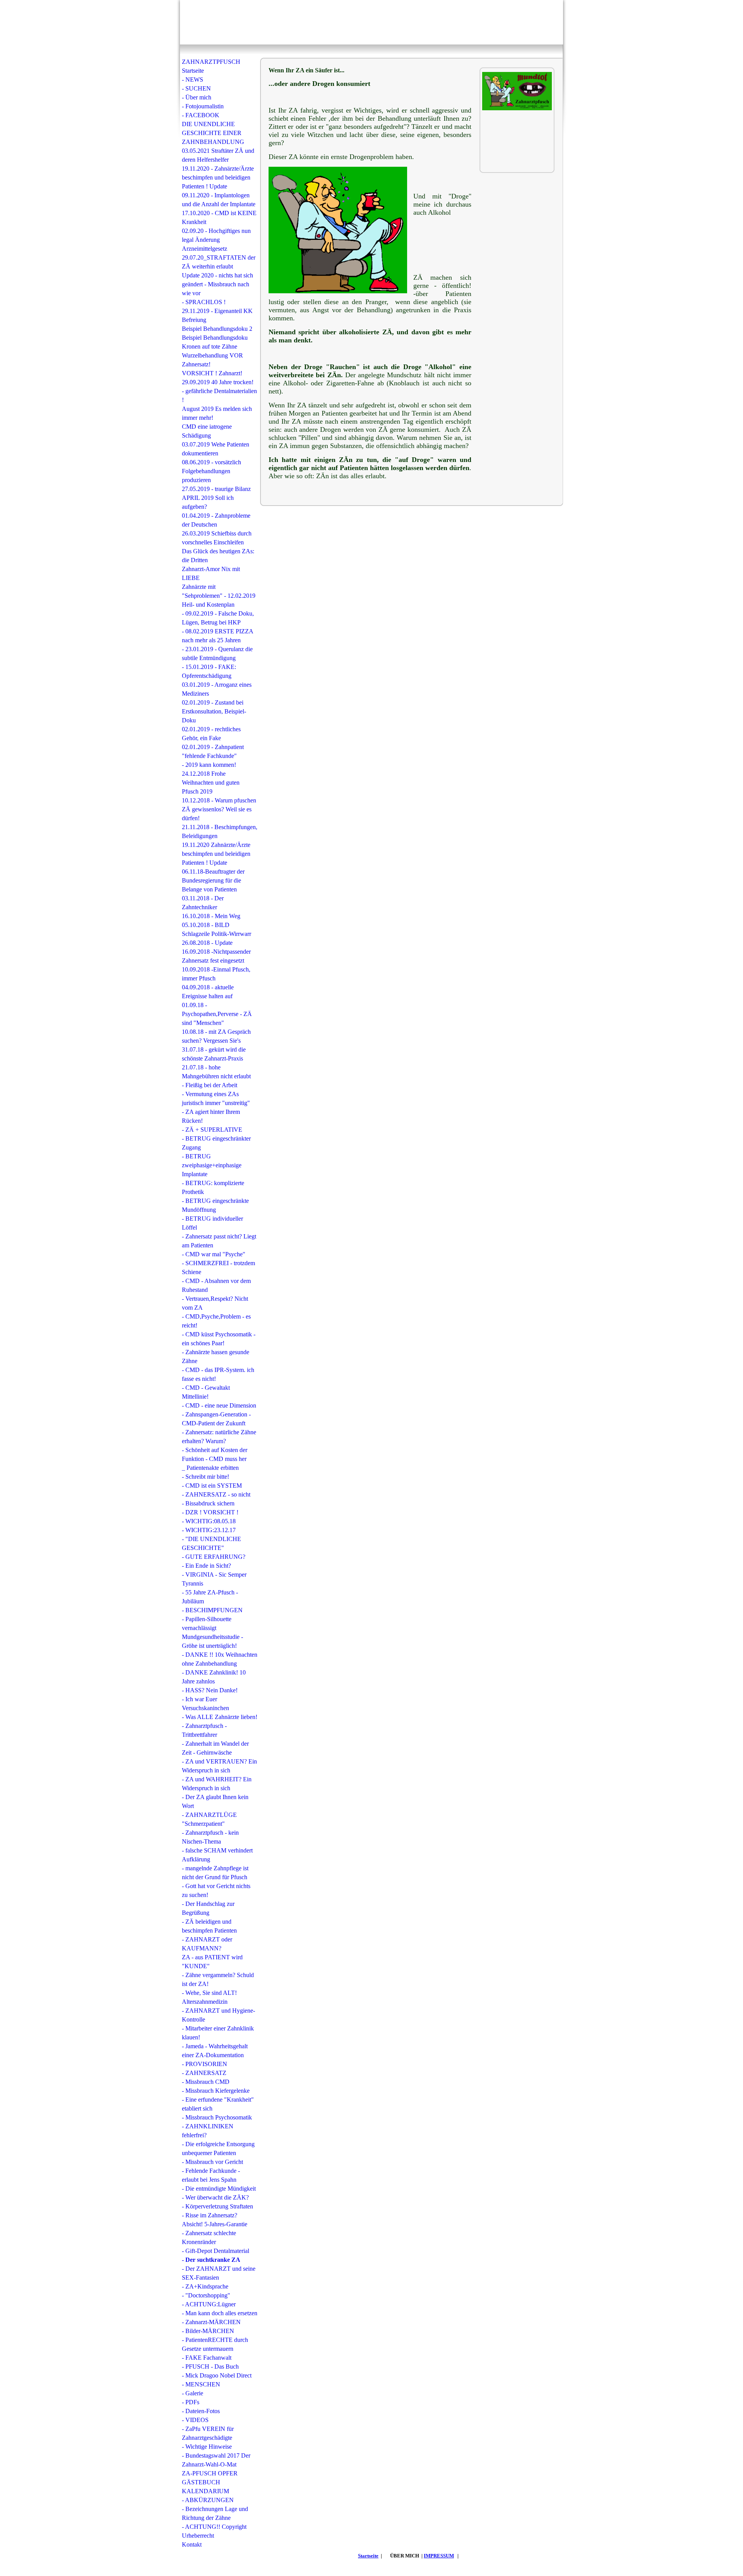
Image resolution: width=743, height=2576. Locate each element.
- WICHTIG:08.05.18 (209, 1521)
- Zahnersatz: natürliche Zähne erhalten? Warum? (219, 1437)
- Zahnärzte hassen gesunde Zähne (216, 1356)
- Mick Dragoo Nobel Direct (217, 2375)
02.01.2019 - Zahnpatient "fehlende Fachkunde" (213, 751)
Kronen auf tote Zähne (210, 346)
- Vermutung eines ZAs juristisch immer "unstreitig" (216, 1098)
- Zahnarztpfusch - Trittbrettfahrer (204, 1730)
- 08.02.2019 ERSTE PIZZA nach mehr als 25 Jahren (217, 636)
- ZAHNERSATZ (204, 2073)
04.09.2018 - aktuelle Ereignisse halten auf (208, 992)
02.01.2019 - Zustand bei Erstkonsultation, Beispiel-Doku (214, 711)
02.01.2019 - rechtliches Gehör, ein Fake (211, 734)
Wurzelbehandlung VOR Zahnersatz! (212, 360)
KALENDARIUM (205, 2491)
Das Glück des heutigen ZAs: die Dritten (218, 556)
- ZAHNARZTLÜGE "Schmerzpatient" (209, 1819)
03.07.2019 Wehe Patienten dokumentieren (216, 449)
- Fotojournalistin (203, 106)
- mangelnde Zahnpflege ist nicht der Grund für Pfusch (215, 1873)
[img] (371, 22)
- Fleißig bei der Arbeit (210, 1085)
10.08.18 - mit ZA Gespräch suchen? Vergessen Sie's (216, 1036)
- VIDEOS (195, 2420)
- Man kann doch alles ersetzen (220, 2313)
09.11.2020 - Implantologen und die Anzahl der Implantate (219, 200)
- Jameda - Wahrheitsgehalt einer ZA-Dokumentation (215, 2051)
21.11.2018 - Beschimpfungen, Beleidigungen (220, 831)
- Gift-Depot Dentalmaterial (216, 2251)
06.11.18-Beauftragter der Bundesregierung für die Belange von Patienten (213, 880)
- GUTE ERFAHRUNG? (214, 1557)
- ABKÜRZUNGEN (208, 2500)
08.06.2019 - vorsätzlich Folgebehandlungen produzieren (211, 471)
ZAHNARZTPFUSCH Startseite (211, 66)
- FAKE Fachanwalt (207, 2358)
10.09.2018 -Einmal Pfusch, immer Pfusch (216, 974)
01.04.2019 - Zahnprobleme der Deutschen (216, 520)
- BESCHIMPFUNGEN (212, 1610)
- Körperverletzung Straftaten (217, 2206)
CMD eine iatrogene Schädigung (207, 431)
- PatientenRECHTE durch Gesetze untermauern (215, 2344)
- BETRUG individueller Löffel (212, 1223)
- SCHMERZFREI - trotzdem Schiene (218, 1267)
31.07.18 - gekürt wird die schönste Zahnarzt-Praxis (214, 1054)
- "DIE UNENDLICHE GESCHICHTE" (211, 1543)
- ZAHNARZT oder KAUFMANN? (207, 1944)
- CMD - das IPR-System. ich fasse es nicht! (218, 1374)
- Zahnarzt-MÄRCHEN (211, 2322)
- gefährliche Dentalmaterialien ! (219, 395)
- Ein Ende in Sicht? (206, 1566)
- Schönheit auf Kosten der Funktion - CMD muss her (215, 1454)
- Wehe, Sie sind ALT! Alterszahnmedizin (209, 1997)
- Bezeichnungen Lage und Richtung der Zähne (215, 2513)
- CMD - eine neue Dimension (219, 1405)
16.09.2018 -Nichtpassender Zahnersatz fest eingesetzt (216, 956)
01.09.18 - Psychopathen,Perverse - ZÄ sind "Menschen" (217, 1014)
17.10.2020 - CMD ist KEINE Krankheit (219, 217)
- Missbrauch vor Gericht (212, 2162)
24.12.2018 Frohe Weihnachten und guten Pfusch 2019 (211, 783)
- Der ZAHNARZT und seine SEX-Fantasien (219, 2273)
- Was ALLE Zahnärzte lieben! (220, 1717)
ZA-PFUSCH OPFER (210, 2473)
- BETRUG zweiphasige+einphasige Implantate (212, 1165)
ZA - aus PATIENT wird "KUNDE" (212, 1962)
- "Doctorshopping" (206, 2295)
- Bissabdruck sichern (208, 1503)
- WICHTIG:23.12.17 (209, 1530)
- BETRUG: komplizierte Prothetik (213, 1187)
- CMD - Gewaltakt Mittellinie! (206, 1392)
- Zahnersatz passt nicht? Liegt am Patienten (219, 1241)
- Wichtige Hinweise (207, 2447)
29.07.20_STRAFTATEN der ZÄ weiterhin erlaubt (219, 262)
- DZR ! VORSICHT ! (210, 1512)
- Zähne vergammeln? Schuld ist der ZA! (218, 1979)
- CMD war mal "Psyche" (214, 1254)
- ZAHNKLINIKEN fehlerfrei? (208, 2131)
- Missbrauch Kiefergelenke (216, 2091)
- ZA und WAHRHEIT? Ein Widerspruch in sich (217, 1784)
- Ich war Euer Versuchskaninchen (205, 1704)
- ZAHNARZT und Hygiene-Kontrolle (218, 2015)
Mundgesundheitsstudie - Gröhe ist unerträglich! (212, 1641)
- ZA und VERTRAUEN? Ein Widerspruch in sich (219, 1766)
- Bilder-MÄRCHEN (208, 2331)
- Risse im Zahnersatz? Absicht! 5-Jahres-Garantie (215, 2220)
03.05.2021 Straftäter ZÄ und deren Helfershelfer (218, 155)
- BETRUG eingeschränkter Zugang (216, 1143)
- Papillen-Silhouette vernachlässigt (207, 1623)
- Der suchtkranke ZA (211, 2260)
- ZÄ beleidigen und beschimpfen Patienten (209, 1926)
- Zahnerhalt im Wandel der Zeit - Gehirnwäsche (215, 1748)
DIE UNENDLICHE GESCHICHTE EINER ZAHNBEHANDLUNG (213, 133)
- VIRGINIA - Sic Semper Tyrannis (214, 1579)
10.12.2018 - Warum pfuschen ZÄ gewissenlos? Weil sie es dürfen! (219, 809)
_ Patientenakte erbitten (210, 1468)
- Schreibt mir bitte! (205, 1477)
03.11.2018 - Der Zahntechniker (203, 903)
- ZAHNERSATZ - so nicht (216, 1494)
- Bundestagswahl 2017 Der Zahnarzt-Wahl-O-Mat (216, 2460)
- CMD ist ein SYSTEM (212, 1486)
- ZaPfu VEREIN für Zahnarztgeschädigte (208, 2433)
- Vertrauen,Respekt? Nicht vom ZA (215, 1303)
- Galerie (193, 2393)
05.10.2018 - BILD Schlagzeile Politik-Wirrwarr (217, 929)
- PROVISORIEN (205, 2064)
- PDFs (191, 2402)
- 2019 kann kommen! (209, 765)
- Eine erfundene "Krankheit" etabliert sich (218, 2104)
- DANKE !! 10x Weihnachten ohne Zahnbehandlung (220, 1659)
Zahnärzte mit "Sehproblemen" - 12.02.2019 (219, 591)
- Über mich (197, 97)
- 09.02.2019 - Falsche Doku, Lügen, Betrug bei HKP (218, 618)
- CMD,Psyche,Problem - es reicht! (216, 1321)
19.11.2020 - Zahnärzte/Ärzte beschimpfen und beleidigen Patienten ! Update (218, 177)
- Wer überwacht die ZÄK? (215, 2197)
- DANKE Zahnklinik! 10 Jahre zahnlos (214, 1677)
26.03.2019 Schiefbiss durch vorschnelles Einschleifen (217, 538)
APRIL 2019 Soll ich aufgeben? (208, 502)
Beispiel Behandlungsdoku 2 (217, 329)
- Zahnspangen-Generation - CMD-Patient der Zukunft (216, 1419)
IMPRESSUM (439, 2556)
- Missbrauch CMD (206, 2082)
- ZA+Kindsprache (205, 2286)
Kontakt (192, 2544)
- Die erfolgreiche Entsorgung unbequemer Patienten (218, 2148)
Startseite (368, 2556)
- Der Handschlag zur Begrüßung (208, 1908)
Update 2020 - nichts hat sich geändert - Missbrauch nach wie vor (217, 284)
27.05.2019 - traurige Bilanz (216, 489)
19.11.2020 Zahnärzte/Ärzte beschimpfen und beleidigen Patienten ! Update (216, 854)
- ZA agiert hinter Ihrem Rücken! (211, 1116)
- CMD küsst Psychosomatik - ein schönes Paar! (219, 1339)
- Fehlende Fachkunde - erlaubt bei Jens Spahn (211, 2175)
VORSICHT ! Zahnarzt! (212, 373)
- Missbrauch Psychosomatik (217, 2117)
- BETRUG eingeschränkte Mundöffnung (215, 1205)
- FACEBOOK (201, 115)
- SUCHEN (196, 88)
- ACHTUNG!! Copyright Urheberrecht (214, 2531)
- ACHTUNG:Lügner (209, 2304)
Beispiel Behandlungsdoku (215, 338)
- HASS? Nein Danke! (210, 1690)
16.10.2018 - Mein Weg (211, 916)
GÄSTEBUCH (201, 2482)
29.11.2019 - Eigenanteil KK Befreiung (217, 315)
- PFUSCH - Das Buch (210, 2366)
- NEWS (193, 80)
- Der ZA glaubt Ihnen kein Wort (215, 1801)
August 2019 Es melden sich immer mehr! (217, 413)
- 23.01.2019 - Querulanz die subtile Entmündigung (217, 653)
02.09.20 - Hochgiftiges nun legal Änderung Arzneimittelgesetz (216, 240)
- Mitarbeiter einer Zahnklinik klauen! (218, 2033)
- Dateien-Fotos (201, 2411)
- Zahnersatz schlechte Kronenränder (209, 2237)
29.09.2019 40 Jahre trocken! (218, 382)
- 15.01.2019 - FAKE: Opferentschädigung (209, 671)
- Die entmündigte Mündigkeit (219, 2189)
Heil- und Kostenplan (208, 605)
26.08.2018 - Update (207, 943)
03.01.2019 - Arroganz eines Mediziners (217, 689)
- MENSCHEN (201, 2384)
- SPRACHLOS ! (204, 302)
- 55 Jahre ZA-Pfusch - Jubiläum (210, 1597)
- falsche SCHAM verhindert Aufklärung (217, 1855)
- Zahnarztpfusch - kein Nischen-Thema (210, 1837)
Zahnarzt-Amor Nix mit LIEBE (211, 573)
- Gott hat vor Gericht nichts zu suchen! (216, 1890)
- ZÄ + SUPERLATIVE (212, 1130)
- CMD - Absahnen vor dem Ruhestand (216, 1285)
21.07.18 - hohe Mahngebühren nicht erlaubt (216, 1072)
